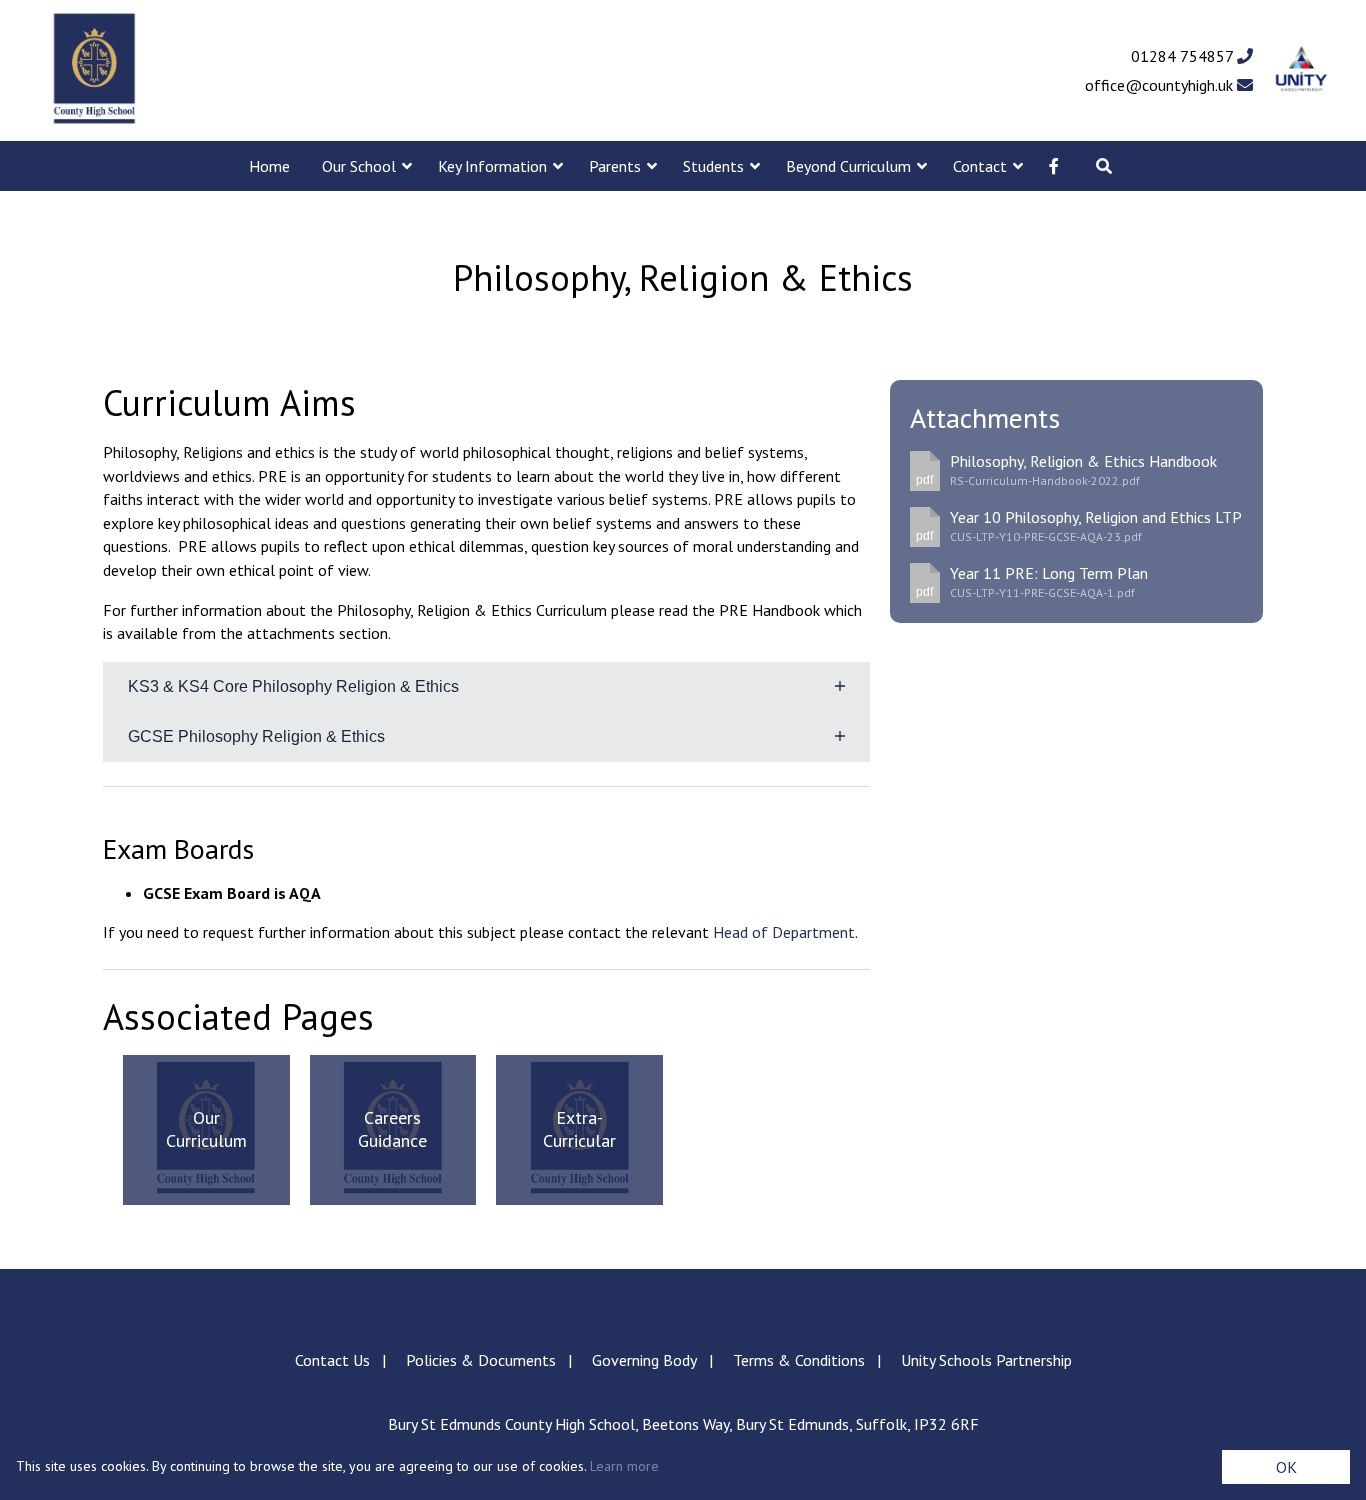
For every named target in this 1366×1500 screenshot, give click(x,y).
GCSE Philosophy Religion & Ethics (256, 736)
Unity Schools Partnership (986, 1360)
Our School (359, 166)
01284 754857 (1184, 56)
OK (1286, 1467)
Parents (615, 166)
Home (269, 166)
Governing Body (644, 1360)
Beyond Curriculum (848, 166)
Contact (980, 166)
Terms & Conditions (799, 1360)
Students (713, 166)
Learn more (624, 1466)
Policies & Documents (481, 1360)
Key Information (492, 166)
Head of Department (784, 932)
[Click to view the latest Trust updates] (1301, 70)
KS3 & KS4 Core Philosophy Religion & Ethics (293, 686)
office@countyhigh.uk (1161, 85)
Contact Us (332, 1360)
